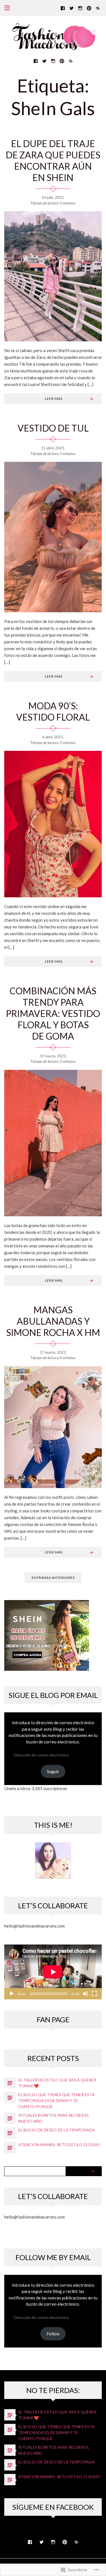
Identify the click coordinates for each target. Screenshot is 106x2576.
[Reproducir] (12, 1994)
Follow (53, 2334)
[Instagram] (80, 8)
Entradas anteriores (53, 1578)
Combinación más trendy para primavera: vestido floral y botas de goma (53, 1013)
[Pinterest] (89, 8)
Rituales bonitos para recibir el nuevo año (54, 2118)
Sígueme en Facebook (53, 2507)
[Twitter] (72, 8)
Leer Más (54, 399)
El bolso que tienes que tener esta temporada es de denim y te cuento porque (57, 2100)
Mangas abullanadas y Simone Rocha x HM (53, 1321)
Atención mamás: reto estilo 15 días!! (60, 2145)
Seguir (53, 1771)
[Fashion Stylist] (98, 8)
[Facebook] (63, 8)
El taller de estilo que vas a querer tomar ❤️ (57, 2083)
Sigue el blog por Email (53, 1695)
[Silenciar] (85, 1994)
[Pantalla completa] (94, 1994)
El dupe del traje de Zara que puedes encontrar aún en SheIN (53, 160)
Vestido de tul (53, 428)
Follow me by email (53, 2257)
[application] (53, 1972)
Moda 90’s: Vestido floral (53, 711)
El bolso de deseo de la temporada (57, 2130)
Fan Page (53, 2019)
